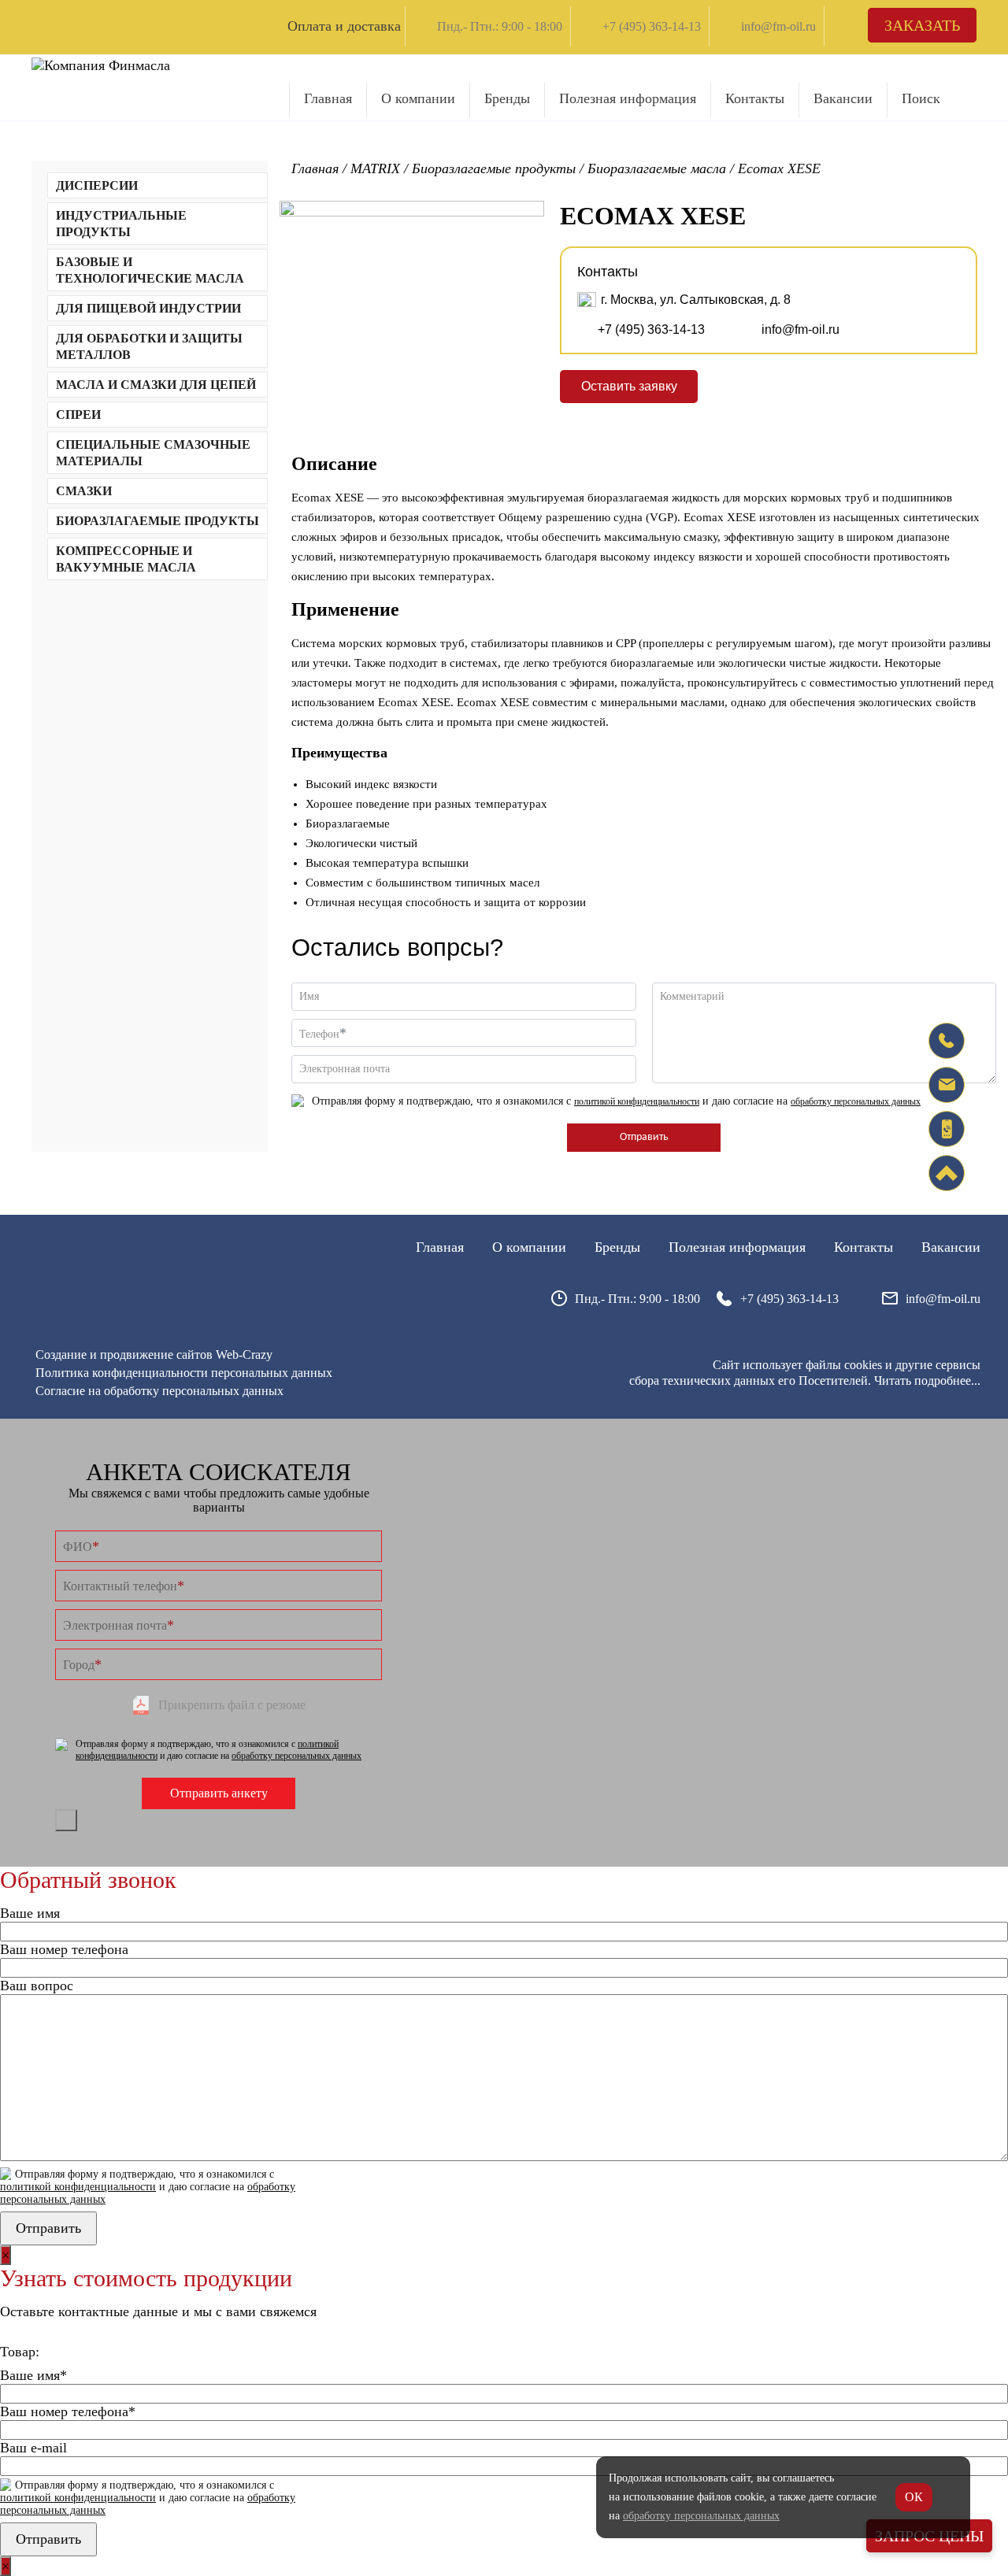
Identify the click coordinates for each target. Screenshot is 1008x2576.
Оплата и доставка (344, 26)
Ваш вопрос (37, 1986)
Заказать (922, 25)
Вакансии (843, 98)
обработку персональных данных (856, 1101)
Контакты (755, 98)
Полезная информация (628, 98)
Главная (328, 98)
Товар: (20, 2352)
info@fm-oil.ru (778, 26)
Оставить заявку (629, 386)
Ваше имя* (33, 2375)
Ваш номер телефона (64, 1949)
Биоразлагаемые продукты (157, 521)
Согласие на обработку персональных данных (159, 1391)
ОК (914, 2497)
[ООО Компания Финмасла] (101, 65)
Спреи (78, 415)
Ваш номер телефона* (68, 2411)
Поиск (921, 98)
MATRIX (375, 168)
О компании (418, 98)
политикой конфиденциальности (637, 1101)
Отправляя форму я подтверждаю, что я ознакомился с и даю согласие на (616, 1101)
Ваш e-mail (33, 2448)
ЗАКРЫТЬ (66, 1820)
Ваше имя (30, 1913)
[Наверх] (947, 1173)
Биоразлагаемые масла (657, 168)
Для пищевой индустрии (148, 308)
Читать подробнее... (927, 1381)
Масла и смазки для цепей (156, 385)
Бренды (507, 98)
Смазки (84, 491)
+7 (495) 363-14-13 (652, 26)
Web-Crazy (244, 1355)
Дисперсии (97, 185)
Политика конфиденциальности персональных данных (184, 1373)
